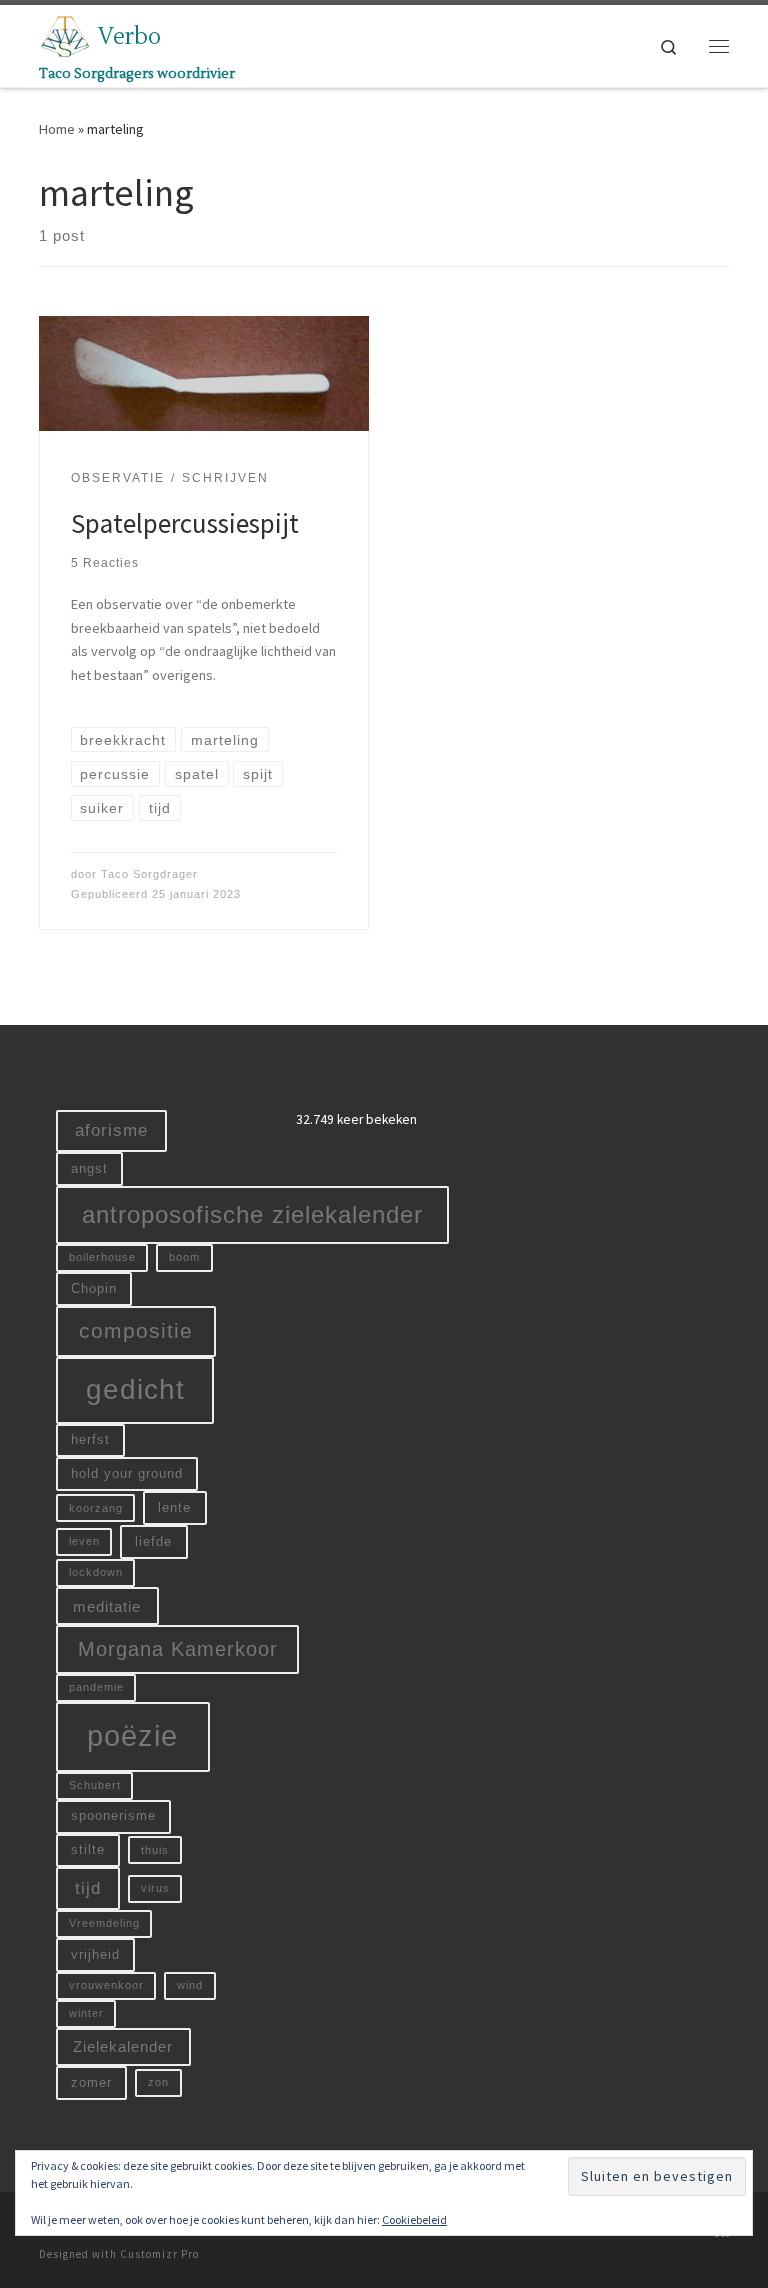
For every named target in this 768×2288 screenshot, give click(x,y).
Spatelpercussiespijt (185, 523)
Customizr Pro (159, 2254)
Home (57, 129)
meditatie (107, 1606)
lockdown (96, 1572)
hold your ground (127, 1473)
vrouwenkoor (106, 1985)
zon (158, 2082)
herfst (90, 1439)
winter (86, 2013)
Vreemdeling (104, 1923)
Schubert (95, 1785)
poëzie (132, 1735)
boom (184, 1257)
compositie (136, 1330)
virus (155, 1888)
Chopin (94, 1288)
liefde (153, 1541)
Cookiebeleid (414, 2219)
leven (84, 1541)
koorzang (96, 1508)
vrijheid (95, 1954)
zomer (91, 2082)
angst (89, 1168)
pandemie (96, 1687)
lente (174, 1507)
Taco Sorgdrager (149, 874)
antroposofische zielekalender (252, 1214)
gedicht (135, 1389)
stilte (88, 1849)
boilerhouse (102, 1257)
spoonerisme (113, 1815)
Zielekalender (123, 2046)
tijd (88, 1888)
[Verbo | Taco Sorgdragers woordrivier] (65, 34)
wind (190, 1985)
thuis (155, 1850)
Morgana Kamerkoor (178, 1649)
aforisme (111, 1130)
